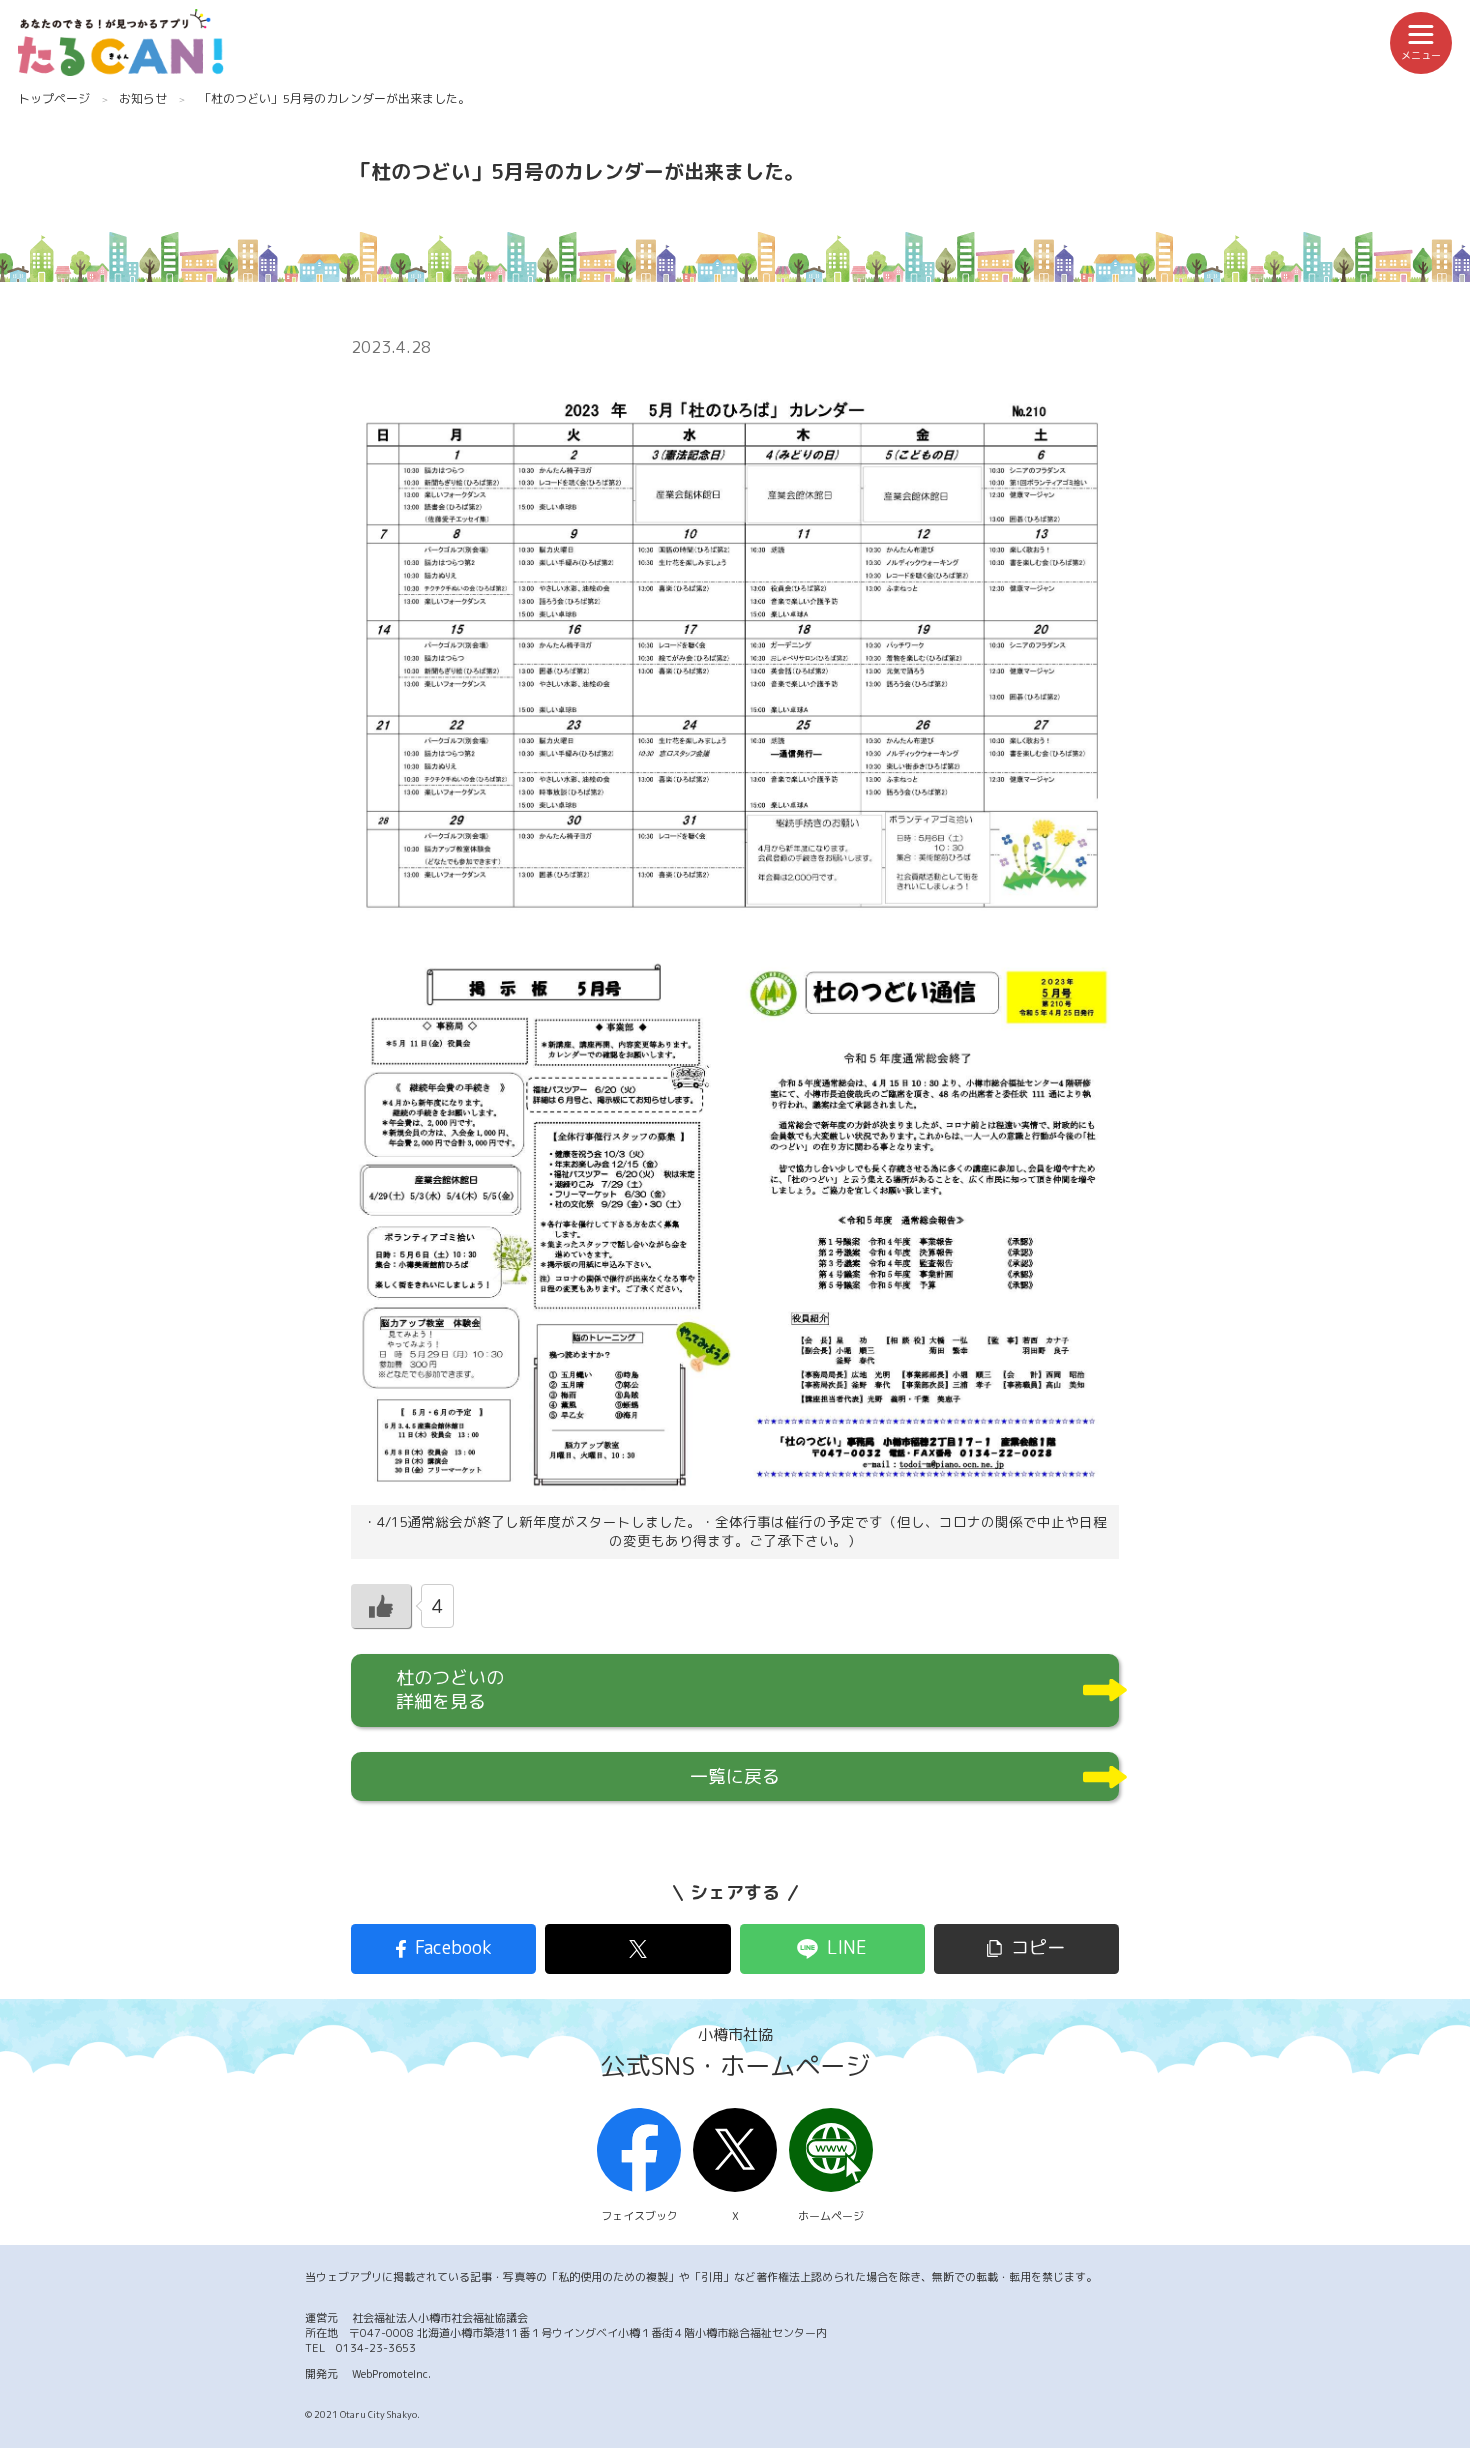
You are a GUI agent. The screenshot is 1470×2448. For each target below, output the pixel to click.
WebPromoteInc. (391, 2374)
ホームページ (831, 2216)
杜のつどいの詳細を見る (450, 1689)
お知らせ (143, 98)
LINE (847, 1947)
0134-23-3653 (376, 2348)
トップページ (54, 98)
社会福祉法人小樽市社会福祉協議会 (440, 2318)
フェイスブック (639, 2216)
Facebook (453, 1947)
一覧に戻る (735, 1776)
